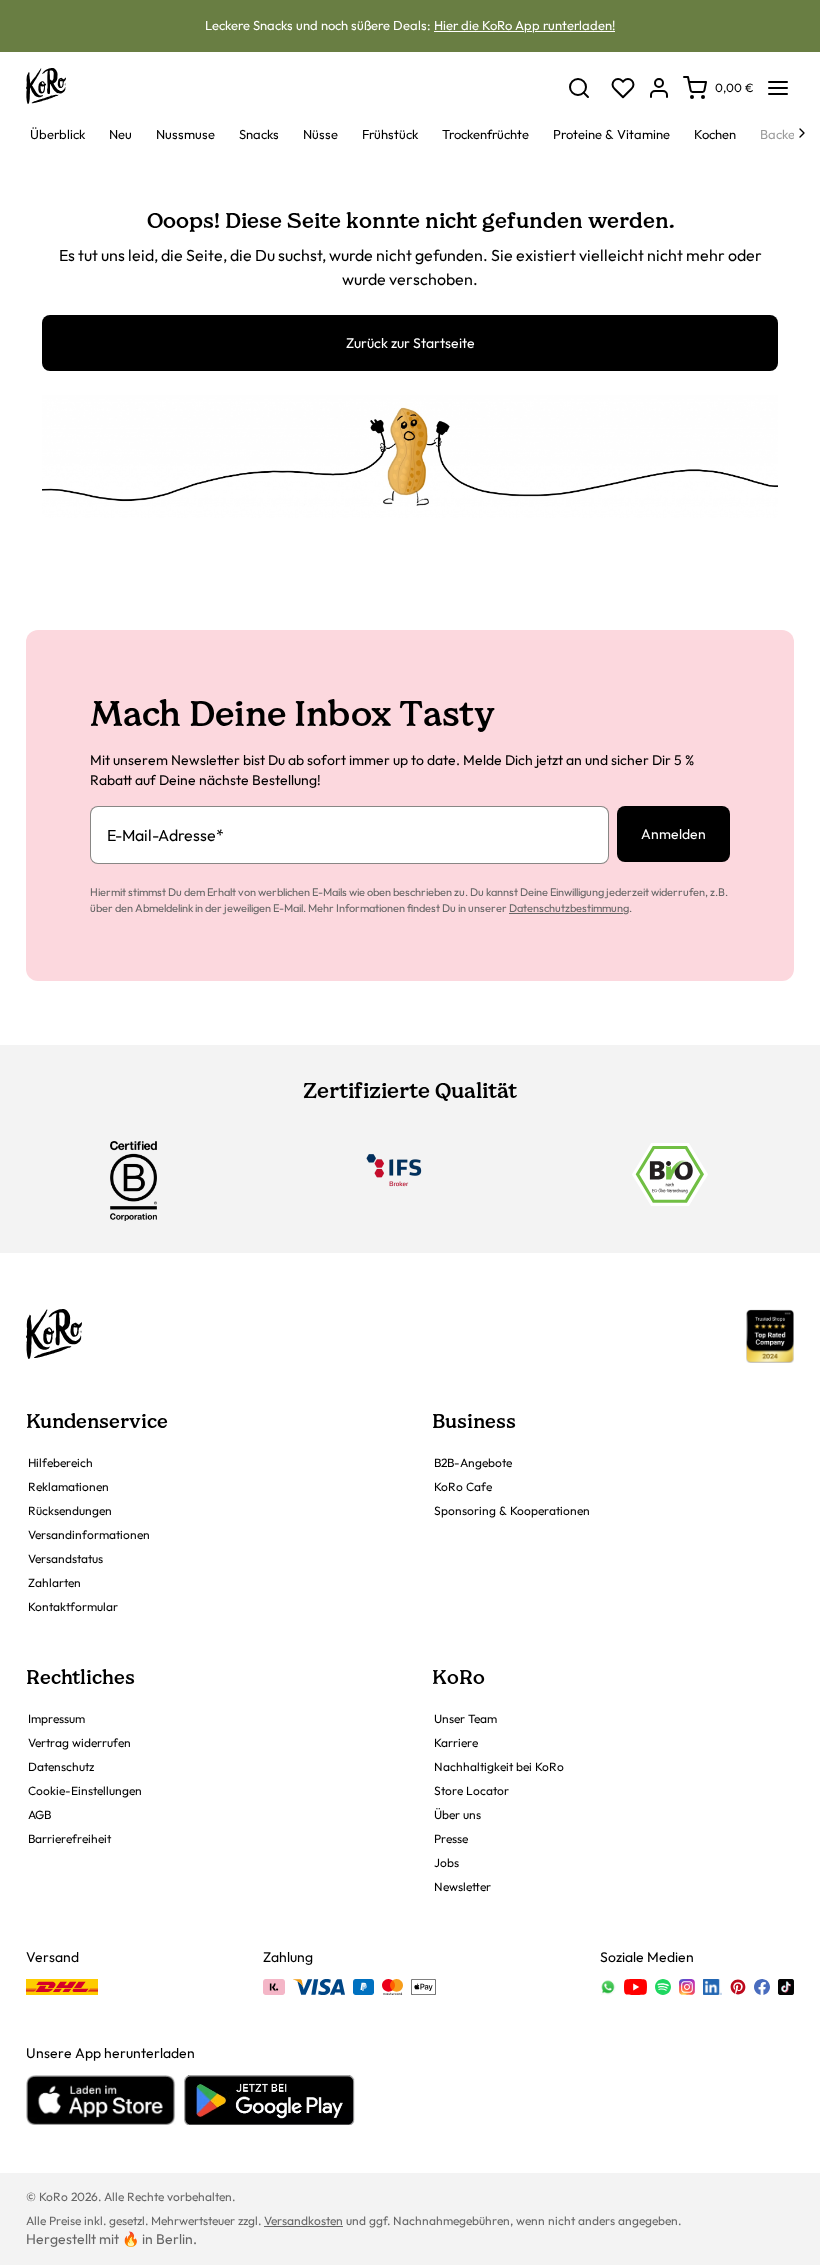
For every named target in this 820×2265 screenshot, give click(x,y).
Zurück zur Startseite (410, 343)
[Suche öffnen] (579, 88)
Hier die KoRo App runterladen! (524, 25)
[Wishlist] (623, 88)
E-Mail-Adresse (165, 835)
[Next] (802, 133)
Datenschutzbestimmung (569, 908)
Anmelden (673, 834)
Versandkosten (303, 2220)
